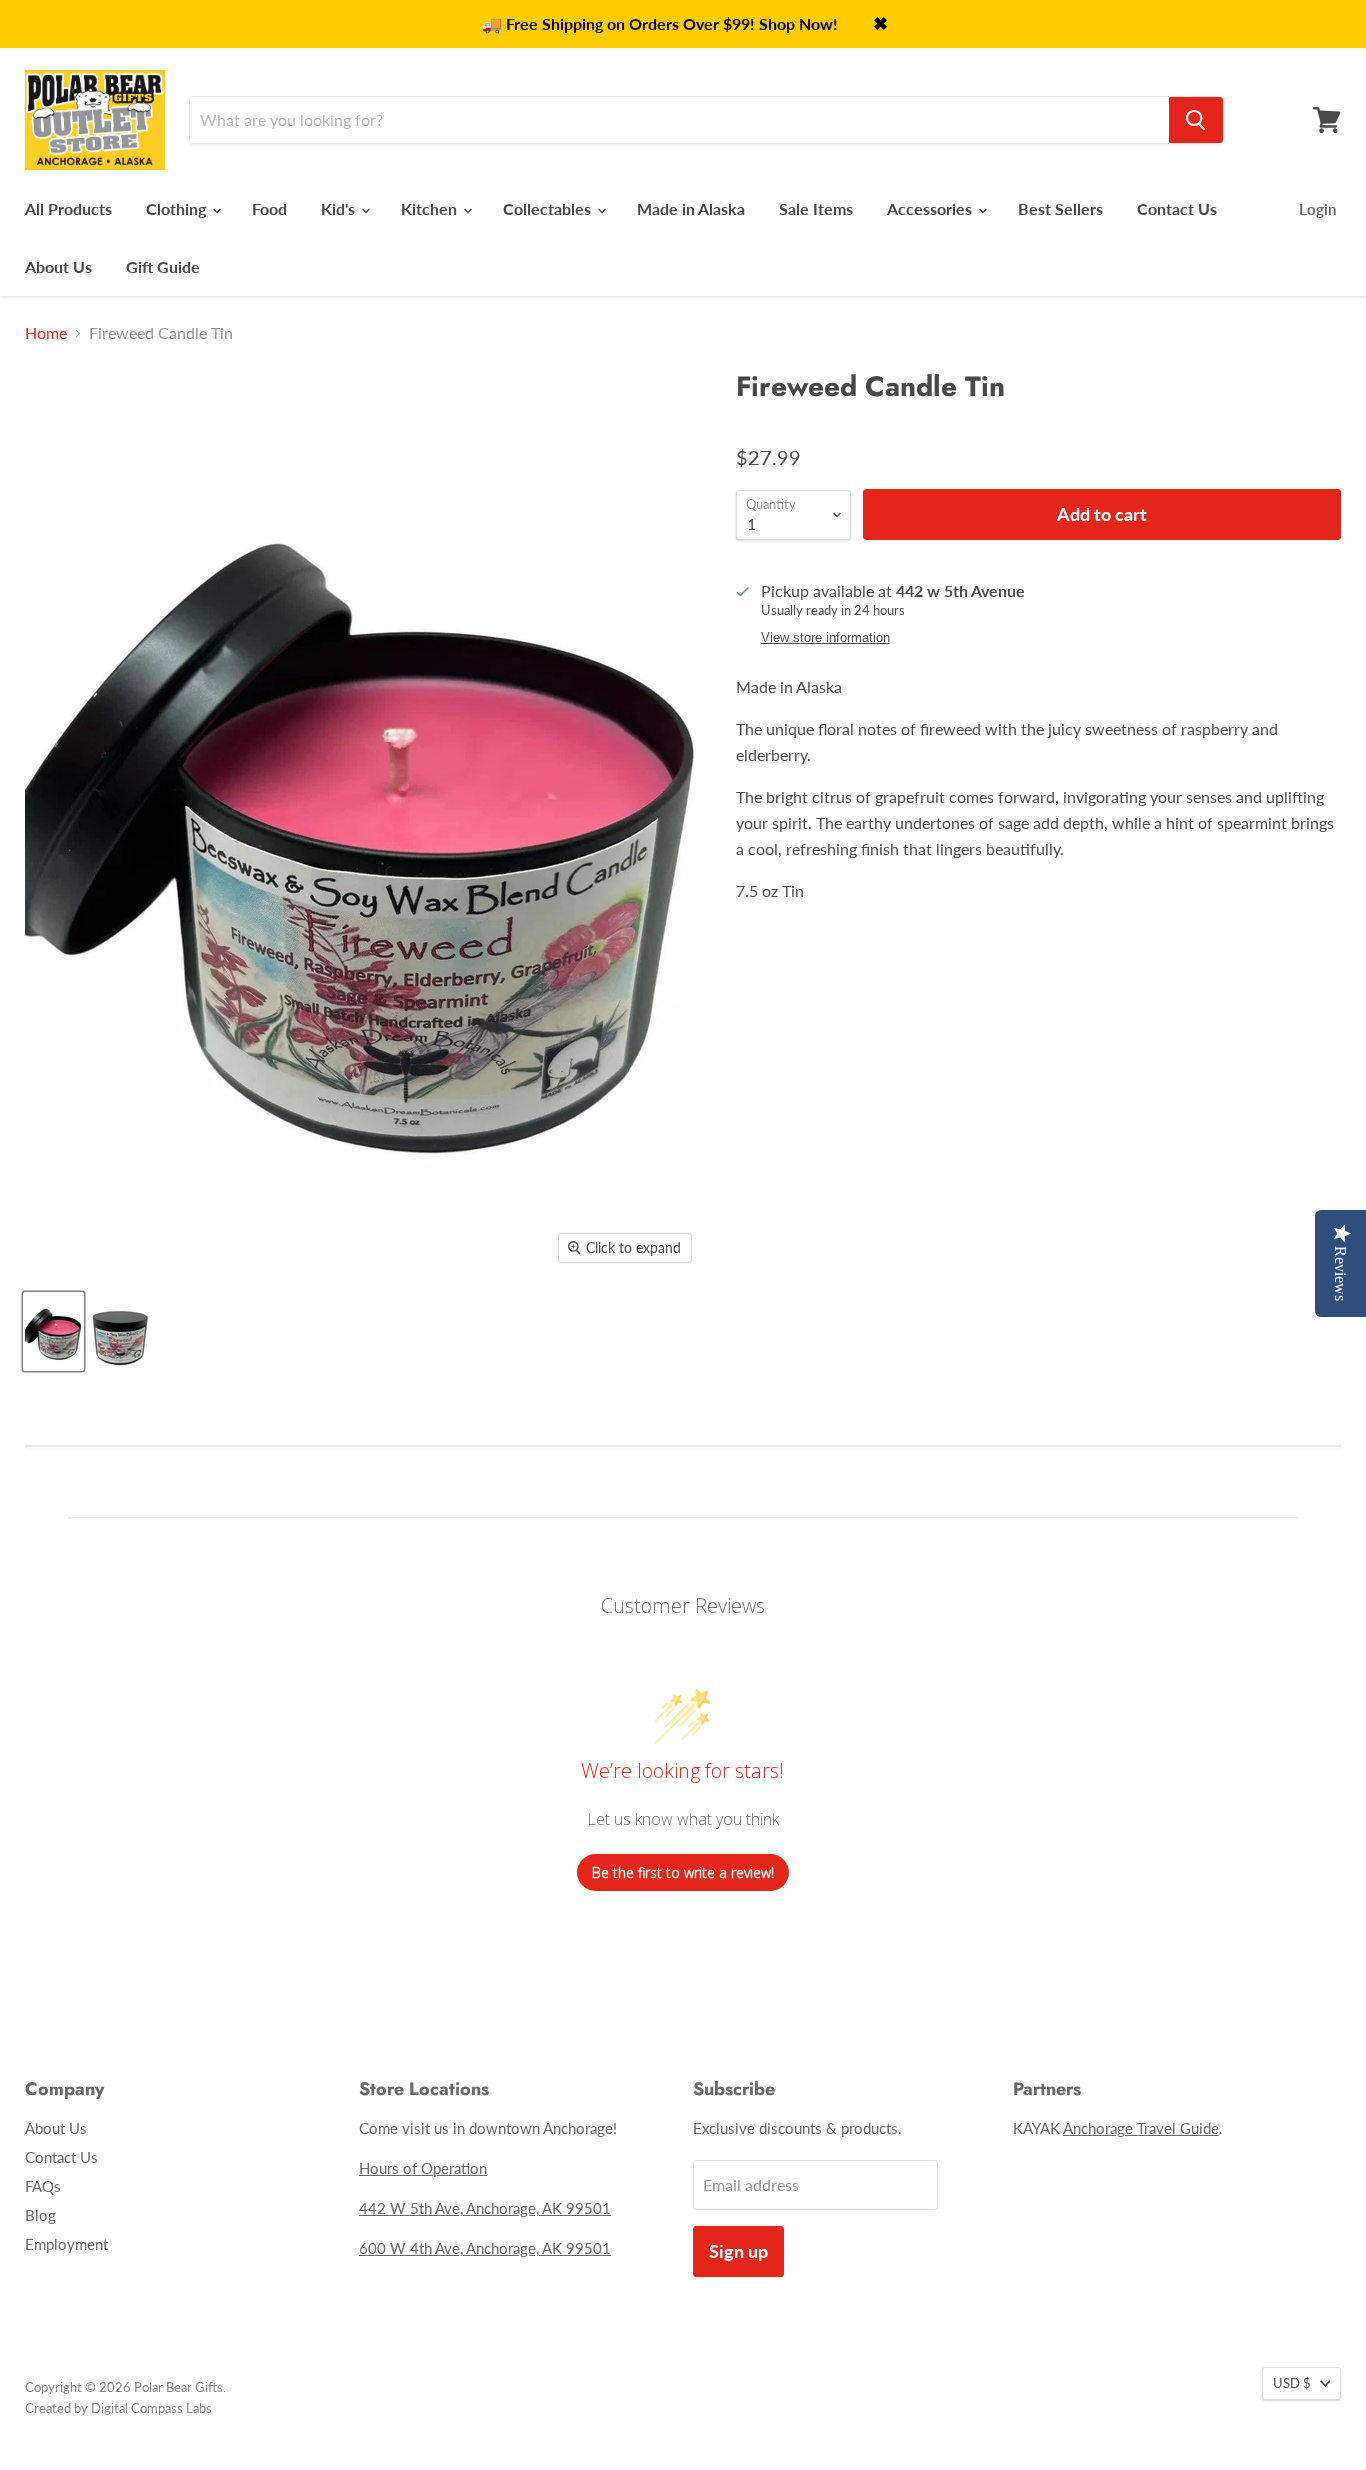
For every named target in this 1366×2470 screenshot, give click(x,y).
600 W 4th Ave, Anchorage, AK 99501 (485, 2248)
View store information (825, 638)
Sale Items (816, 208)
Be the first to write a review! (683, 1872)
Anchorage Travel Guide (1141, 2128)
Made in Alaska (691, 208)
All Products (68, 208)
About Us (58, 266)
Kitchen (431, 208)
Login (1317, 209)
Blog (40, 2215)
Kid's (340, 208)
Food (269, 208)
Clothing (178, 208)
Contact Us (1177, 208)
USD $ (1292, 2383)
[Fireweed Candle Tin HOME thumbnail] (53, 1331)
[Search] (1196, 120)
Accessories (931, 208)
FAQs (43, 2186)
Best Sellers (1060, 208)
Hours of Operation (423, 2168)
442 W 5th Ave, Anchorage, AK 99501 (485, 2208)
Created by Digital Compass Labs (118, 2408)
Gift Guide (163, 266)
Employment (66, 2244)
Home (46, 333)
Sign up (738, 2251)
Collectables (549, 208)
